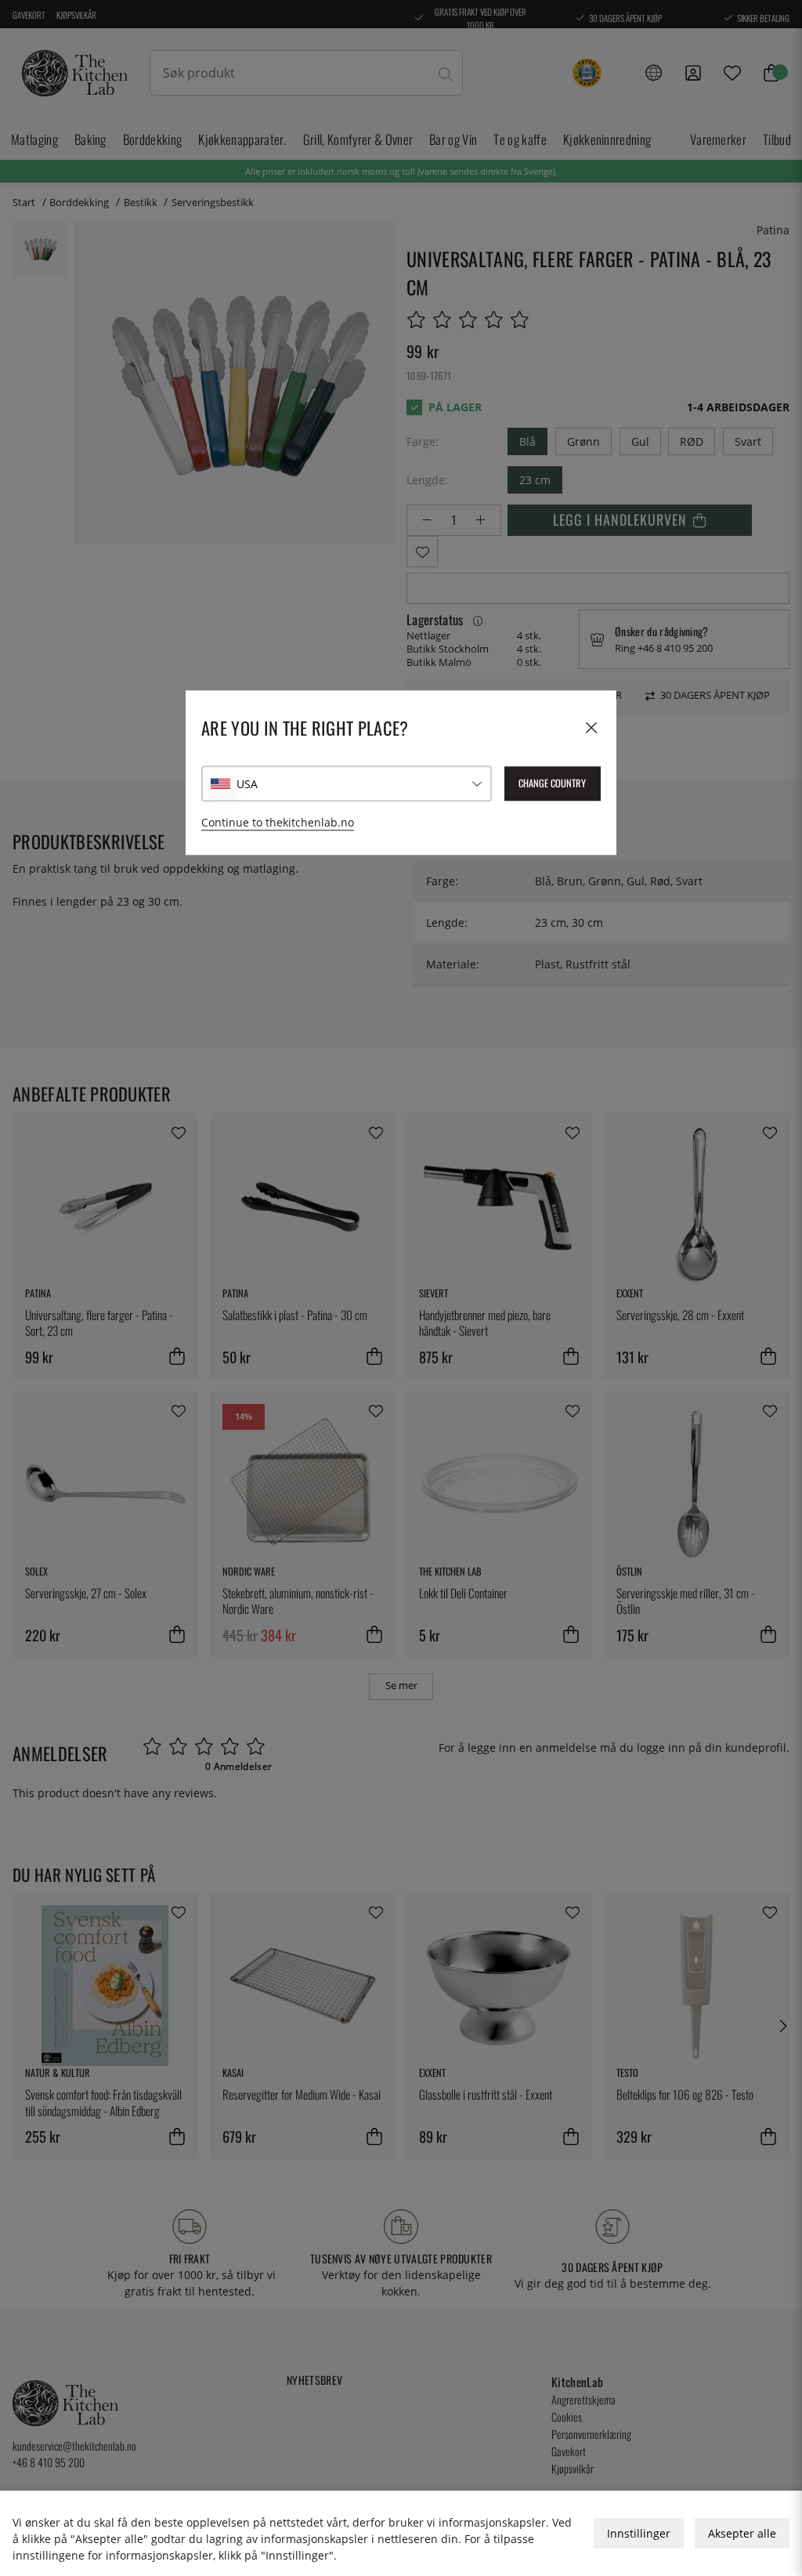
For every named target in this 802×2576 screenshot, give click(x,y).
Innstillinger (639, 2533)
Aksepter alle (742, 2533)
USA (247, 784)
